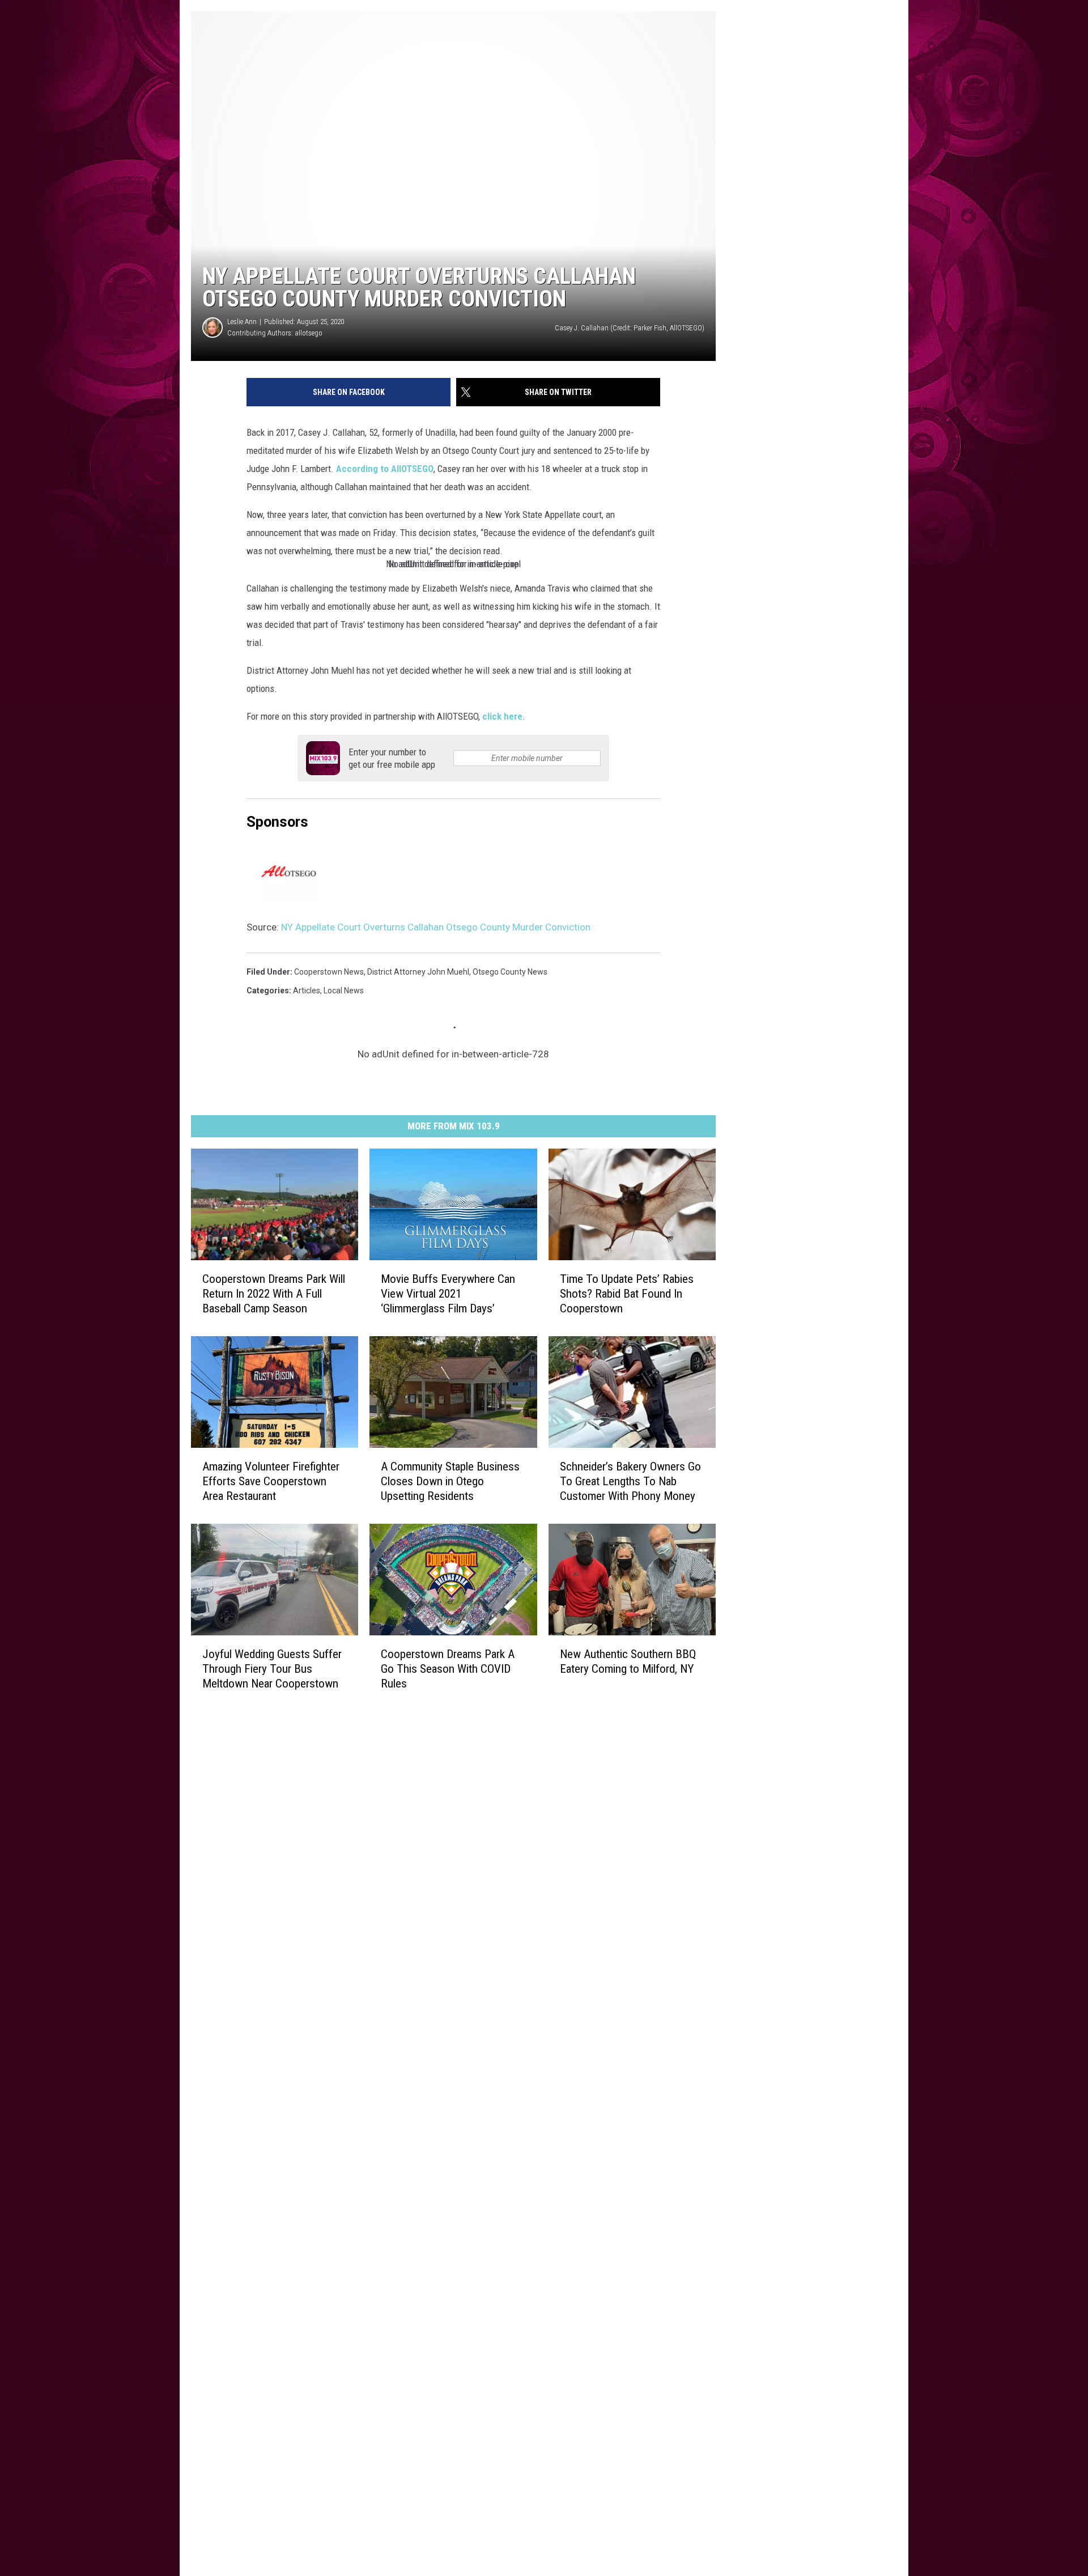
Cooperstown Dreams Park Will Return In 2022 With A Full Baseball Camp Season (274, 1294)
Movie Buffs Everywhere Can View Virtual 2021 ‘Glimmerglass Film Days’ (448, 1294)
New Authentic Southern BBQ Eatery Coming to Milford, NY (628, 1661)
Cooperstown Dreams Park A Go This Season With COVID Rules (448, 1669)
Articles (307, 991)
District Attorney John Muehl (418, 972)
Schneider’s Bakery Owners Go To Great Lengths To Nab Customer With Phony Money (630, 1481)
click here (502, 716)
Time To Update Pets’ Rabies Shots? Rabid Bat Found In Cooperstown (627, 1294)
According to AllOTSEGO (385, 469)
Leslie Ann (242, 322)
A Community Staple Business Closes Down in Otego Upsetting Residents (450, 1481)
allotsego (309, 333)
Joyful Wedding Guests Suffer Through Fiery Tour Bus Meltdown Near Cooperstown (272, 1669)
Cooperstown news (329, 972)
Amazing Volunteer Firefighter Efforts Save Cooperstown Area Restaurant (271, 1481)
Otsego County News (510, 972)
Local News (344, 991)
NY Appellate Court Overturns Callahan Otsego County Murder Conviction (436, 927)
